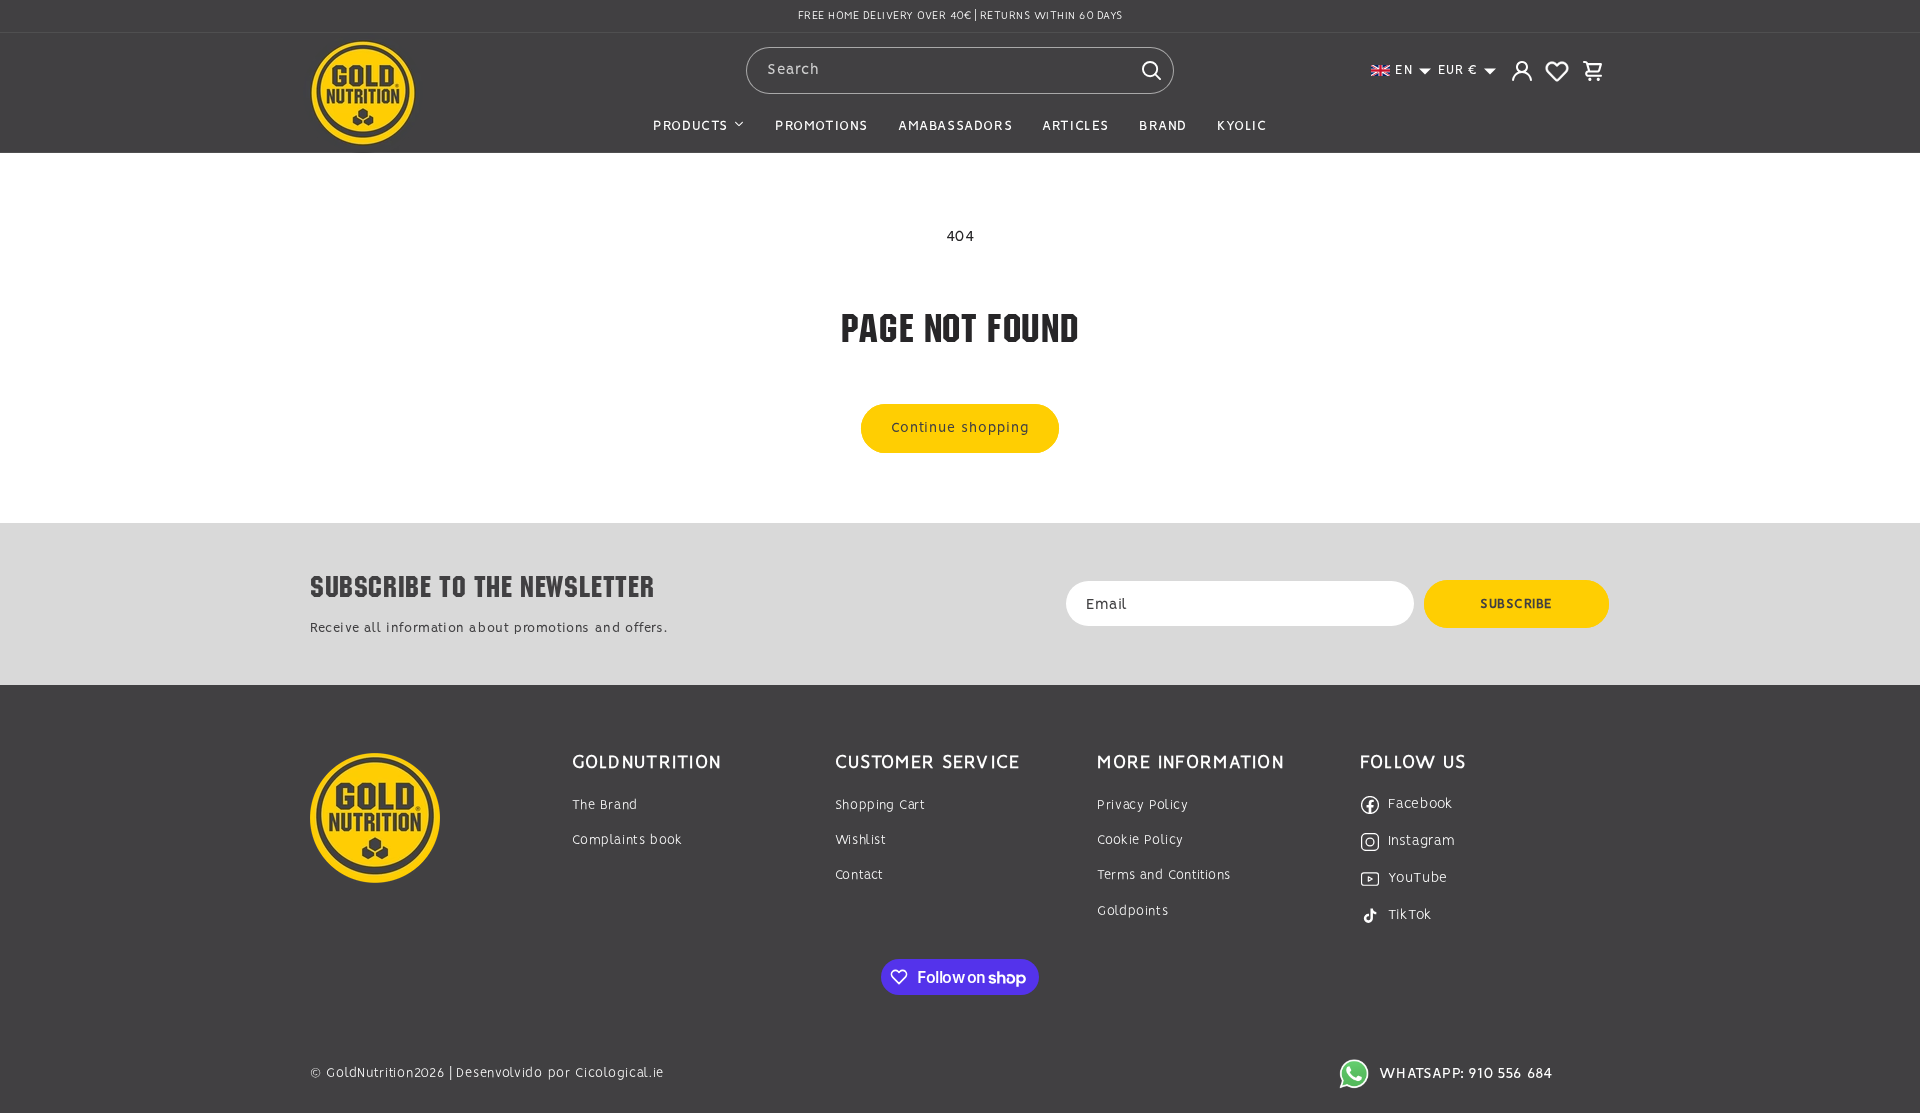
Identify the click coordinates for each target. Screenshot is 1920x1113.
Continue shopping (960, 428)
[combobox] (960, 70)
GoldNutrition (369, 1073)
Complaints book (627, 840)
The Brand (604, 805)
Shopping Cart (880, 805)
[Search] (1151, 70)
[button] (1401, 70)
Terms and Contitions (1163, 875)
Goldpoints (1132, 911)
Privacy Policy (1142, 805)
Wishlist (861, 840)
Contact (859, 875)
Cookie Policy (1140, 840)
